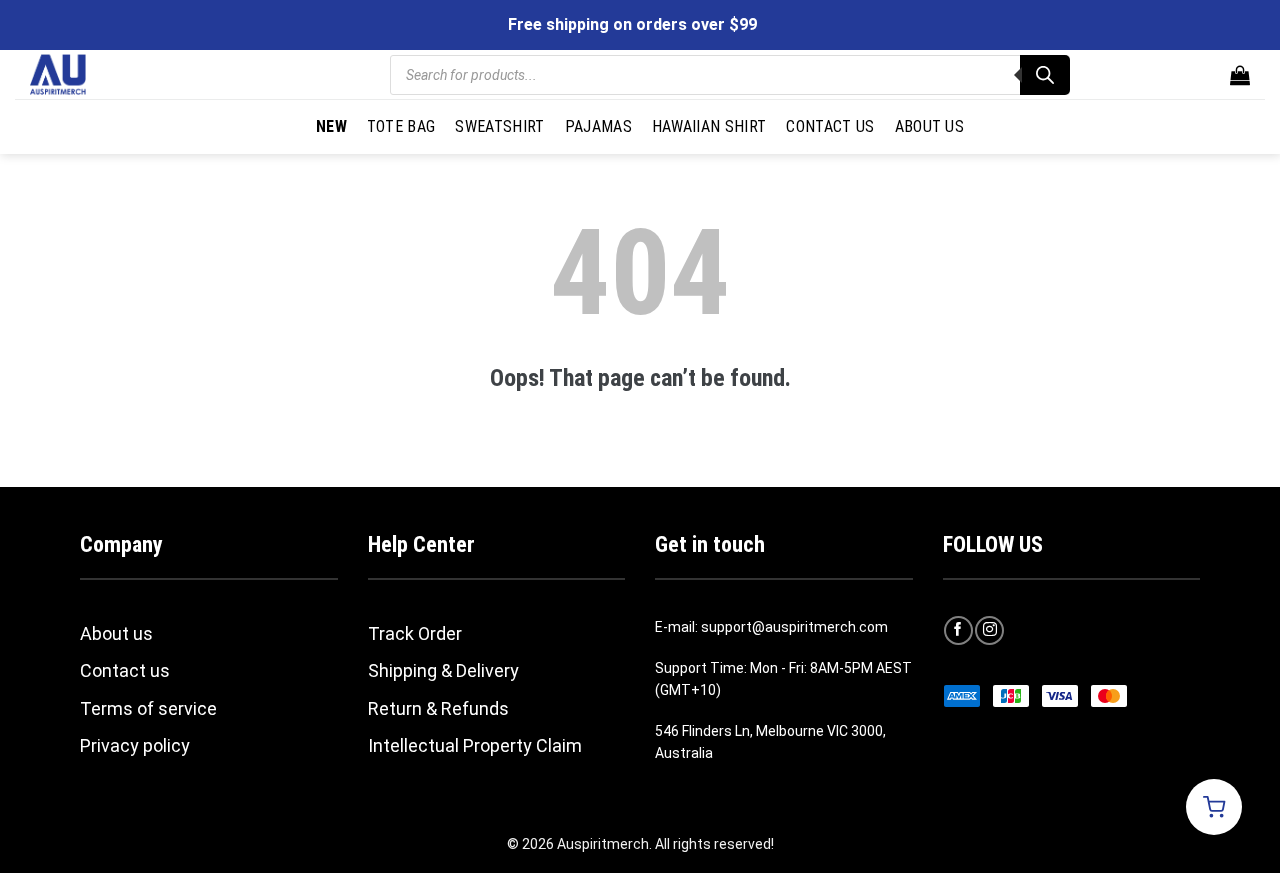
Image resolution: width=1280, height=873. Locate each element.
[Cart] (1240, 75)
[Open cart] (1214, 807)
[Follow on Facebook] (958, 630)
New (331, 126)
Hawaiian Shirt (709, 126)
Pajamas (598, 126)
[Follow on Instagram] (989, 630)
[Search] (1045, 75)
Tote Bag (401, 126)
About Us (930, 126)
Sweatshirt (499, 126)
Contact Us (830, 126)
